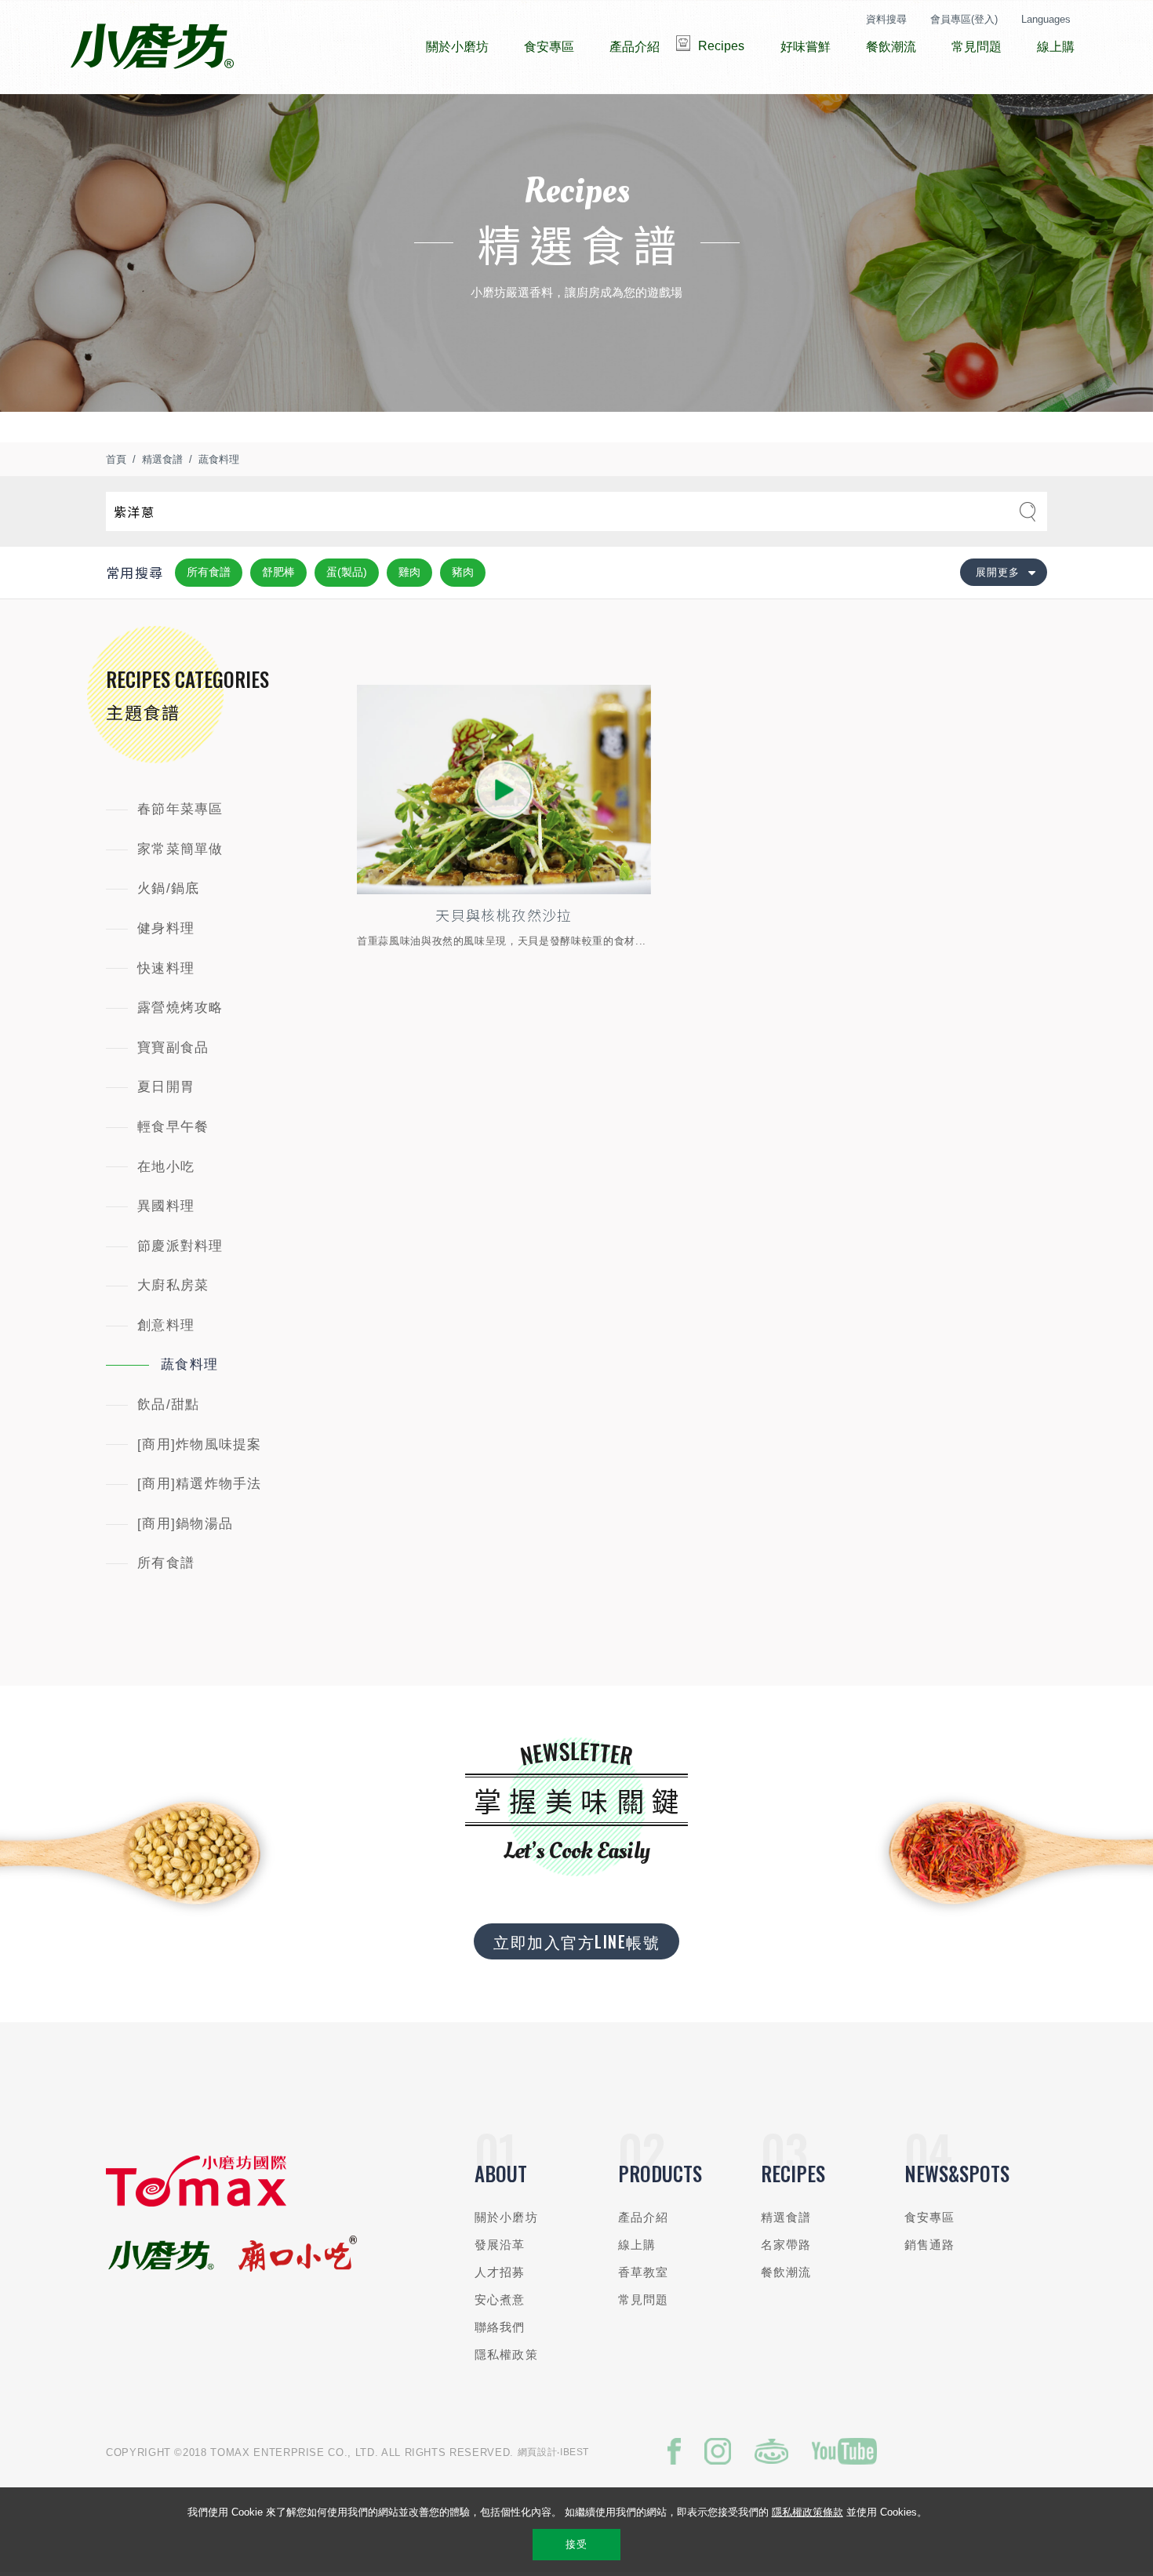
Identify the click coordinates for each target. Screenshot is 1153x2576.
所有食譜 (209, 572)
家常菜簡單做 (180, 849)
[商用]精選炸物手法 (200, 1484)
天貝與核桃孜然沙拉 (504, 915)
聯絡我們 (500, 2327)
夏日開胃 (166, 1087)
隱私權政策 (506, 2354)
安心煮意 (500, 2299)
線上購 (637, 2245)
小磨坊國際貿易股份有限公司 (152, 47)
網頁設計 (538, 2452)
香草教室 (644, 2272)
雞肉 (409, 572)
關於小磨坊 (506, 2217)
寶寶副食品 (173, 1048)
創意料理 (166, 1325)
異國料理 (166, 1206)
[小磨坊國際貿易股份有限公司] (196, 2203)
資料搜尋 (886, 19)
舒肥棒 (278, 572)
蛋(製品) (347, 572)
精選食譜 (162, 459)
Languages (1046, 19)
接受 (576, 2544)
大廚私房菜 (173, 1285)
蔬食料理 (219, 459)
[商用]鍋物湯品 (185, 1524)
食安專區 (930, 2217)
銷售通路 (930, 2245)
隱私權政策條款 (807, 2512)
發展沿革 (500, 2245)
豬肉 (463, 572)
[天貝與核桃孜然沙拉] (504, 790)
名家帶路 (786, 2245)
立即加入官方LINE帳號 (576, 1941)
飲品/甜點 (168, 1404)
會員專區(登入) (964, 19)
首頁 (116, 459)
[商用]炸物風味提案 (200, 1444)
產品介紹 (644, 2217)
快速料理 (166, 968)
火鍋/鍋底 (168, 888)
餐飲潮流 (786, 2272)
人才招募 (500, 2272)
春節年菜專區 (180, 809)
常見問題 (644, 2299)
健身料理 (166, 928)
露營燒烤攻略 (180, 1008)
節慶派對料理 (180, 1246)
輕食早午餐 (173, 1127)
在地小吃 (166, 1167)
